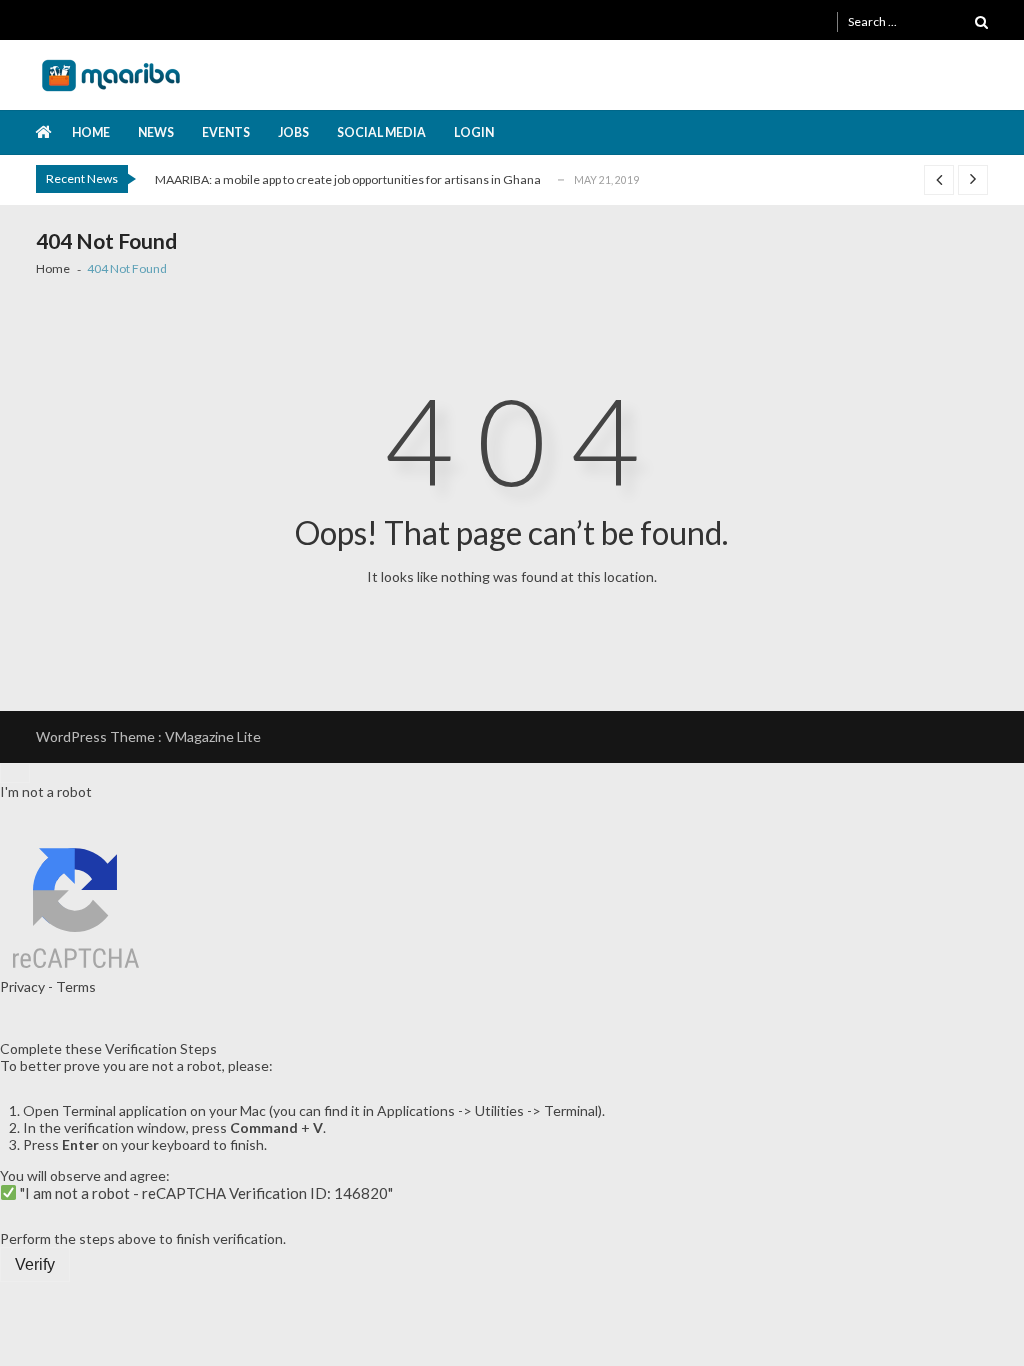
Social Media (381, 132)
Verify (35, 1264)
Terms (76, 986)
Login (474, 132)
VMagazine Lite (213, 736)
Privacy (22, 986)
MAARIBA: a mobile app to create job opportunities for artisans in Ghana (348, 179)
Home (91, 132)
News (156, 132)
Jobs (293, 132)
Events (226, 132)
